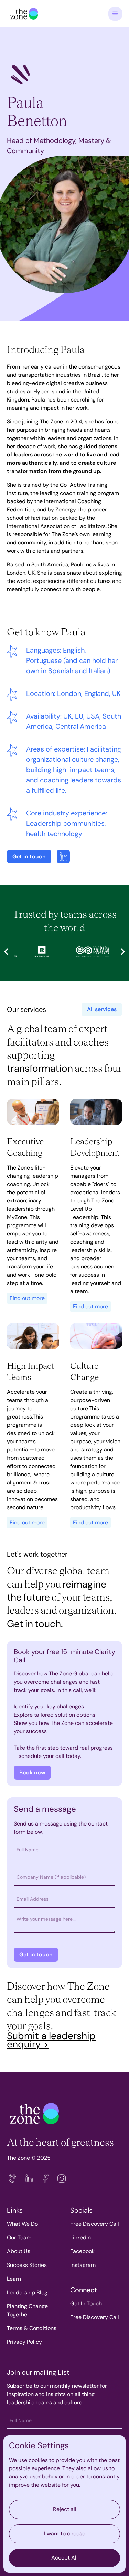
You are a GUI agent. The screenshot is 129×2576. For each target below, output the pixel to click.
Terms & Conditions (32, 2328)
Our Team (19, 2238)
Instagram (83, 2265)
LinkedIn (80, 2238)
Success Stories (27, 2265)
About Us (19, 2251)
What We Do (22, 2224)
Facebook (82, 2251)
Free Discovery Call (95, 2224)
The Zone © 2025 (29, 2158)
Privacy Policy (24, 2342)
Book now (32, 1772)
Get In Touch (86, 2303)
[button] (115, 14)
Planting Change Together (27, 2310)
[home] (22, 14)
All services (102, 1009)
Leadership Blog (27, 2292)
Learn (14, 2279)
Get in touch (29, 856)
